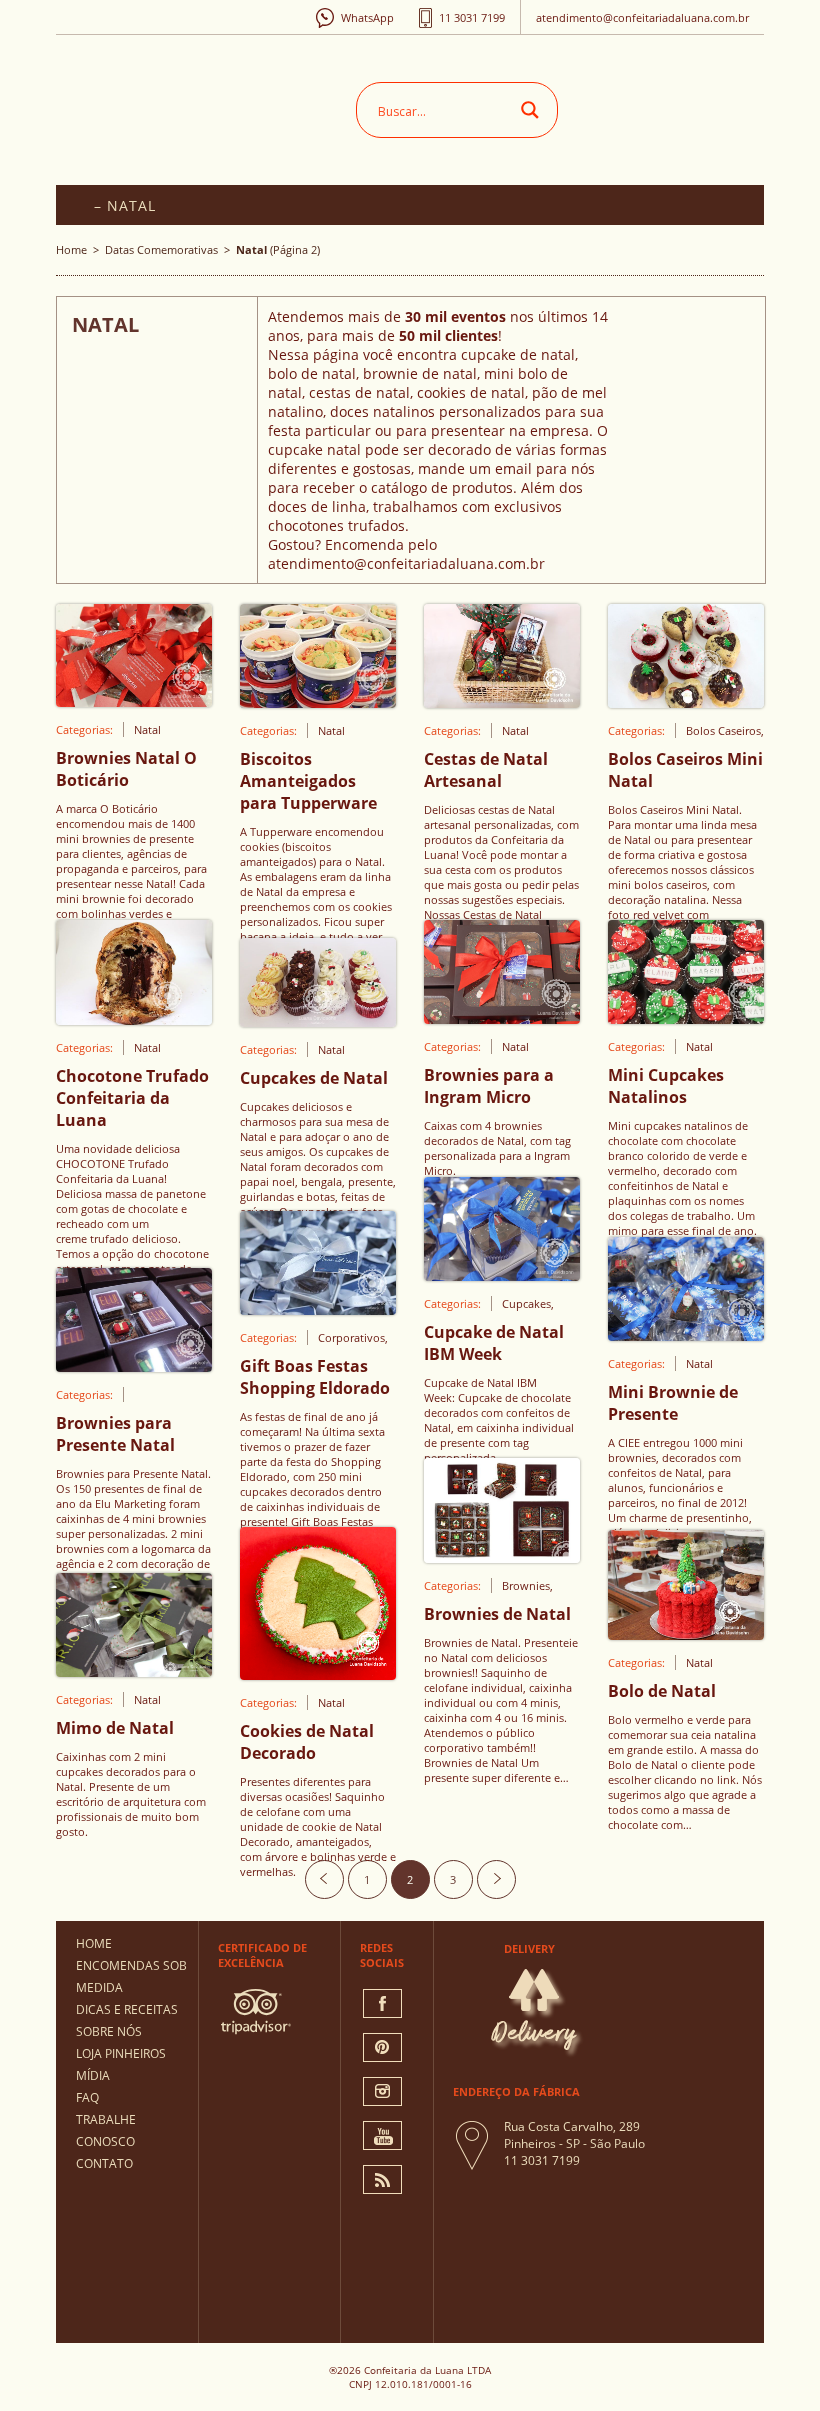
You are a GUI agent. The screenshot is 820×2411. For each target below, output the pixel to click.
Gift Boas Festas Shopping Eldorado (315, 1377)
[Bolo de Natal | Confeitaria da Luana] (686, 1634)
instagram (382, 2091)
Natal (147, 729)
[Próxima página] (496, 1879)
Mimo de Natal (115, 1728)
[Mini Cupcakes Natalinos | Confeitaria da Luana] (686, 1018)
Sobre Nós (109, 2031)
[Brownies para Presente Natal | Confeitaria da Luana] (134, 1366)
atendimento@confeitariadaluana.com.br (642, 17)
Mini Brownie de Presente (673, 1403)
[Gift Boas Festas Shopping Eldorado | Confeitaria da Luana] (318, 1309)
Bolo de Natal (662, 1691)
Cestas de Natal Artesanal (486, 770)
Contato (104, 2163)
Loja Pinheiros (121, 2053)
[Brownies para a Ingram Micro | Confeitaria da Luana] (502, 1018)
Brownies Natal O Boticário (126, 769)
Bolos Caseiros (723, 730)
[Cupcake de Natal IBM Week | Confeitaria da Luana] (502, 1275)
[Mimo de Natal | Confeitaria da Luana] (134, 1671)
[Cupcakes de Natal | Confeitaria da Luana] (318, 1021)
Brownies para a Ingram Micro (489, 1086)
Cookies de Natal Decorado (307, 1742)
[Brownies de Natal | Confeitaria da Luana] (502, 1557)
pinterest (382, 2047)
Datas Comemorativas (161, 249)
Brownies (526, 1585)
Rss (382, 2179)
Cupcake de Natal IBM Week (494, 1343)
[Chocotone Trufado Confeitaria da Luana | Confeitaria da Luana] (134, 1019)
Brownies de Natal (497, 1614)
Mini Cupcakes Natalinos (666, 1086)
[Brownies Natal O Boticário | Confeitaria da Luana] (134, 701)
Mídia (93, 2075)
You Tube (382, 2135)
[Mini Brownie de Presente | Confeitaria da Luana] (686, 1335)
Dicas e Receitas (127, 2009)
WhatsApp (367, 17)
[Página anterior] (324, 1879)
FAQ (87, 2097)
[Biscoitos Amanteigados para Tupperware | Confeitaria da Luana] (318, 702)
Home (71, 249)
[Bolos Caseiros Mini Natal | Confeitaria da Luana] (686, 702)
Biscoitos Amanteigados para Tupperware (308, 781)
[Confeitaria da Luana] (211, 105)
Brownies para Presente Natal (115, 1434)
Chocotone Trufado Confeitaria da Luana (132, 1098)
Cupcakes (526, 1303)
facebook (382, 2003)
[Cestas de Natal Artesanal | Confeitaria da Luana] (502, 702)
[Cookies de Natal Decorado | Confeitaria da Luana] (318, 1674)
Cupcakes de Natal (314, 1078)
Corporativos (351, 1337)
